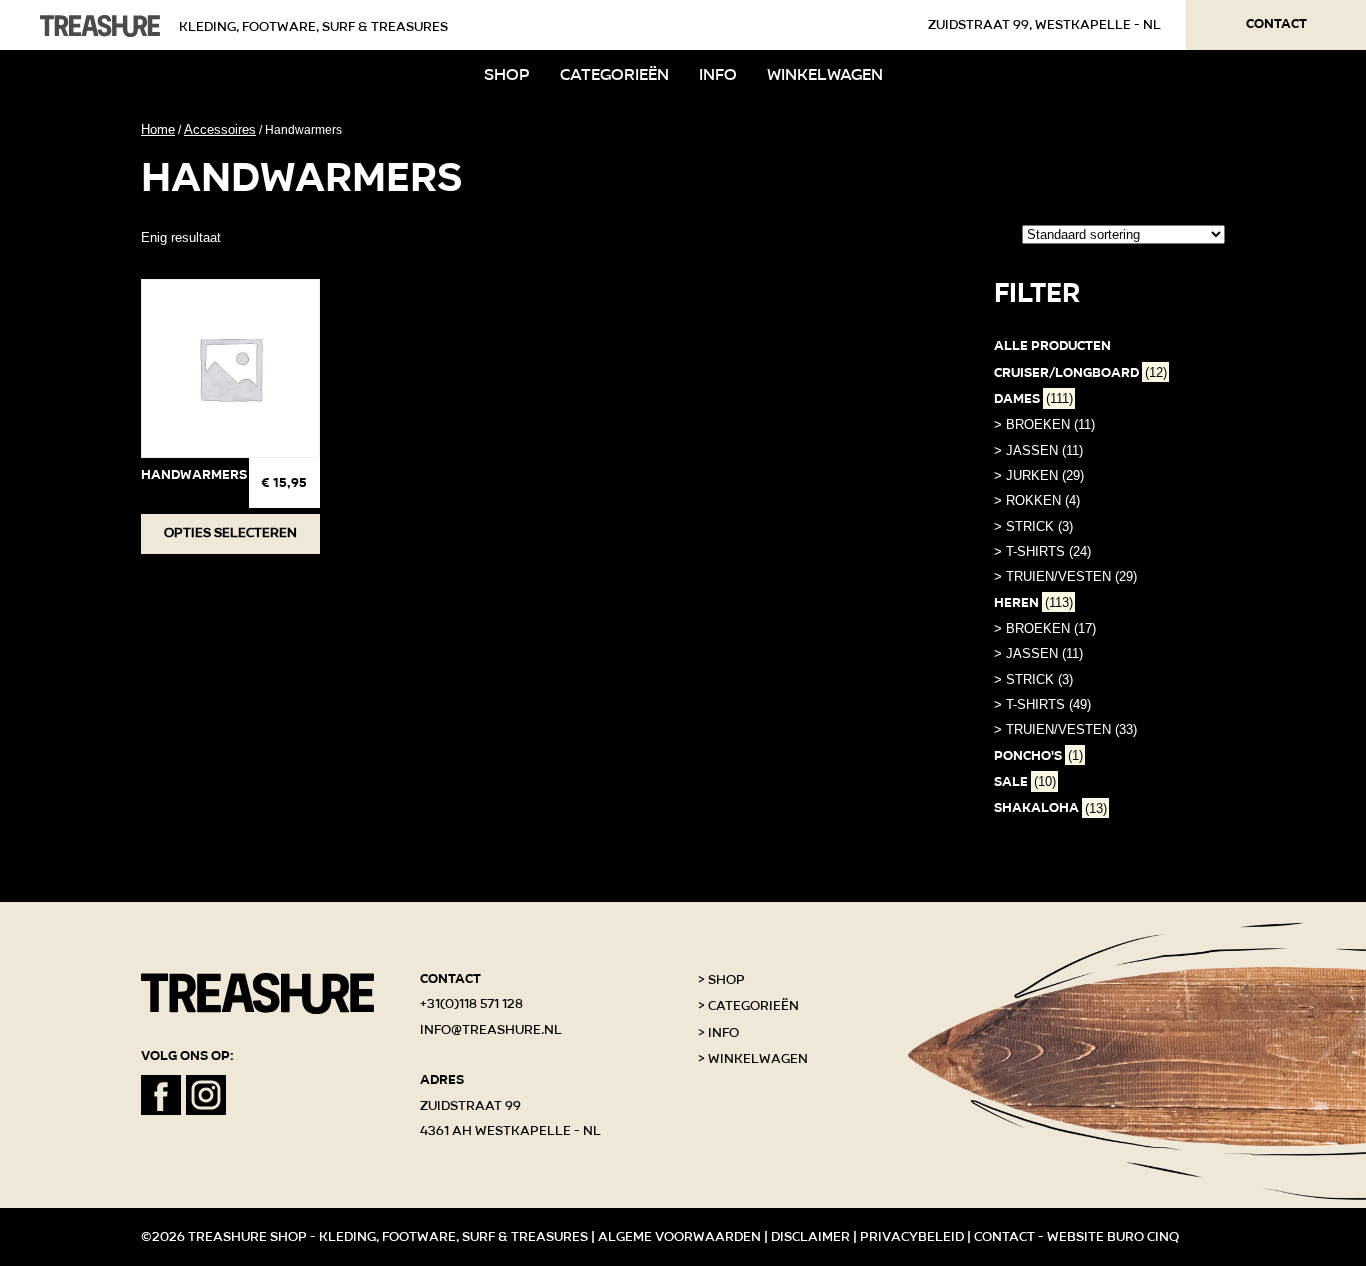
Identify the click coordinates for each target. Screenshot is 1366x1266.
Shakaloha (1050, 808)
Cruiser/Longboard (1080, 373)
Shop (507, 74)
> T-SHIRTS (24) (1042, 551)
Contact (1276, 24)
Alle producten (1052, 346)
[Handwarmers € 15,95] (230, 368)
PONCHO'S (1038, 756)
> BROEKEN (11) (1044, 424)
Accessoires (220, 129)
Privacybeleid (912, 1237)
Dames (1033, 399)
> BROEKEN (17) (1045, 628)
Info (718, 74)
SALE (1025, 782)
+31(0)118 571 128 (471, 1004)
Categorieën (614, 74)
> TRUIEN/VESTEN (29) (1065, 576)
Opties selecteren (230, 533)
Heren (1033, 603)
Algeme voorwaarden (679, 1237)
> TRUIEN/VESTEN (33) (1065, 729)
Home (158, 129)
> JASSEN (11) (1038, 450)
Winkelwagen (825, 74)
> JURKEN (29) (1039, 475)
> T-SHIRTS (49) (1042, 704)
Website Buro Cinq (1113, 1237)
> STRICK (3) (1033, 526)
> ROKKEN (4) (1037, 500)
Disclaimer (810, 1237)
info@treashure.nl (491, 1030)
